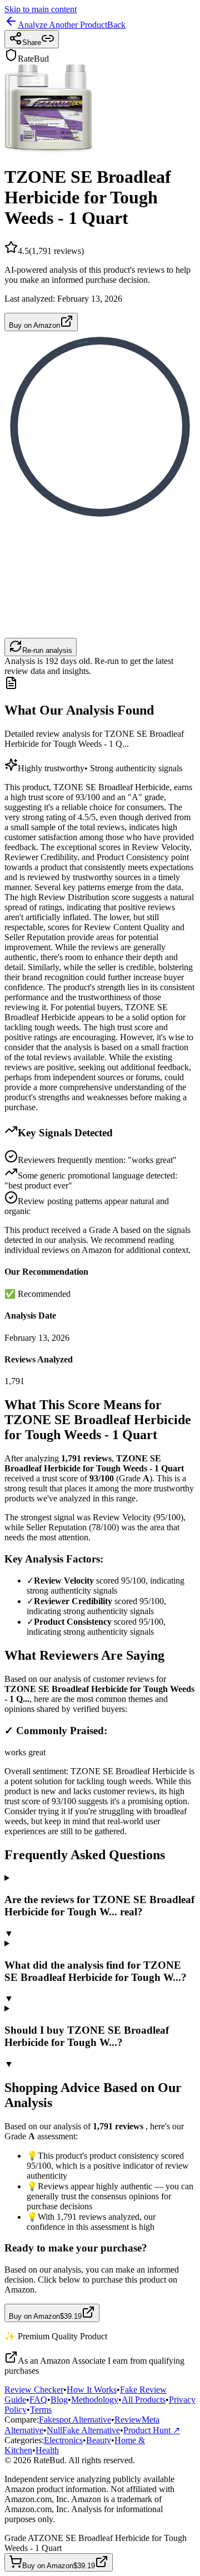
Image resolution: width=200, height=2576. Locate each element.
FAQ (38, 2400)
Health (47, 2450)
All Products (144, 2400)
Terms (41, 2410)
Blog (59, 2400)
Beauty (99, 2440)
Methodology (95, 2400)
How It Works (92, 2390)
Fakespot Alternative (75, 2420)
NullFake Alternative (83, 2430)
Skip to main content (41, 9)
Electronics (63, 2440)
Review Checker (34, 2390)
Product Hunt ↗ (152, 2430)
